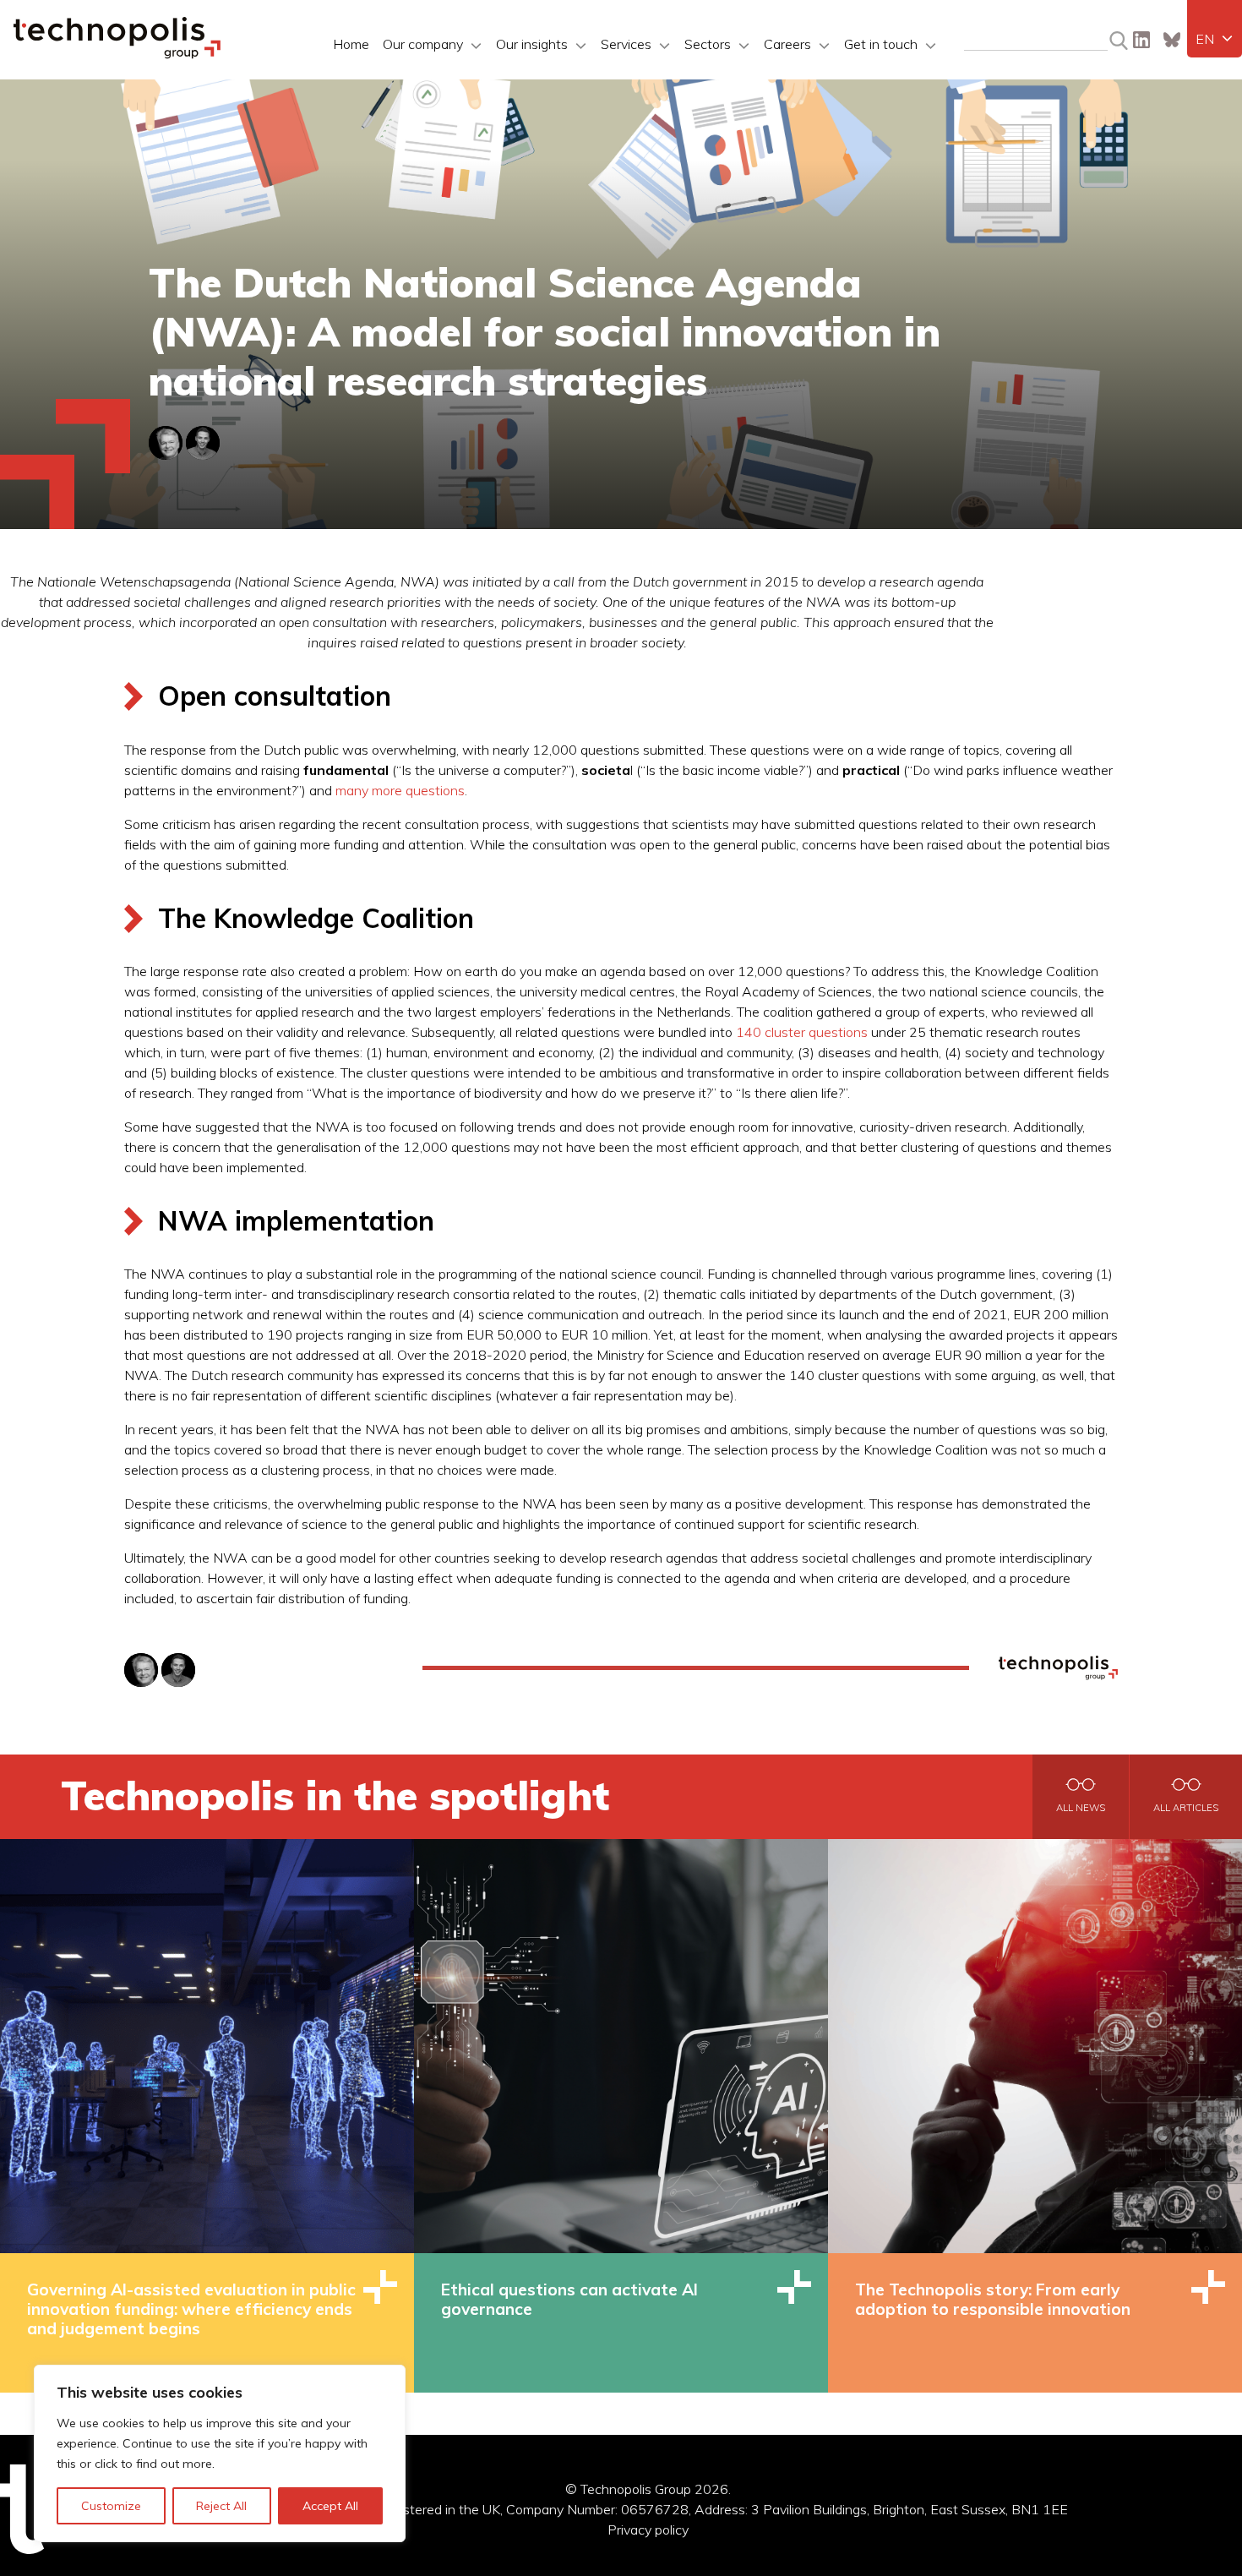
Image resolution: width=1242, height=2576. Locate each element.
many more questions (400, 790)
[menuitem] (1215, 39)
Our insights (532, 44)
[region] (220, 2453)
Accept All (330, 2506)
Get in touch (881, 44)
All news (1081, 1808)
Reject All (221, 2506)
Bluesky (1172, 40)
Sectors (708, 44)
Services (626, 44)
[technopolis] (117, 54)
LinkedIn (1141, 40)
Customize (111, 2506)
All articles (1186, 1808)
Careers (787, 44)
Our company (423, 44)
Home (351, 44)
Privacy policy (648, 2530)
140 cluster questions (802, 1032)
